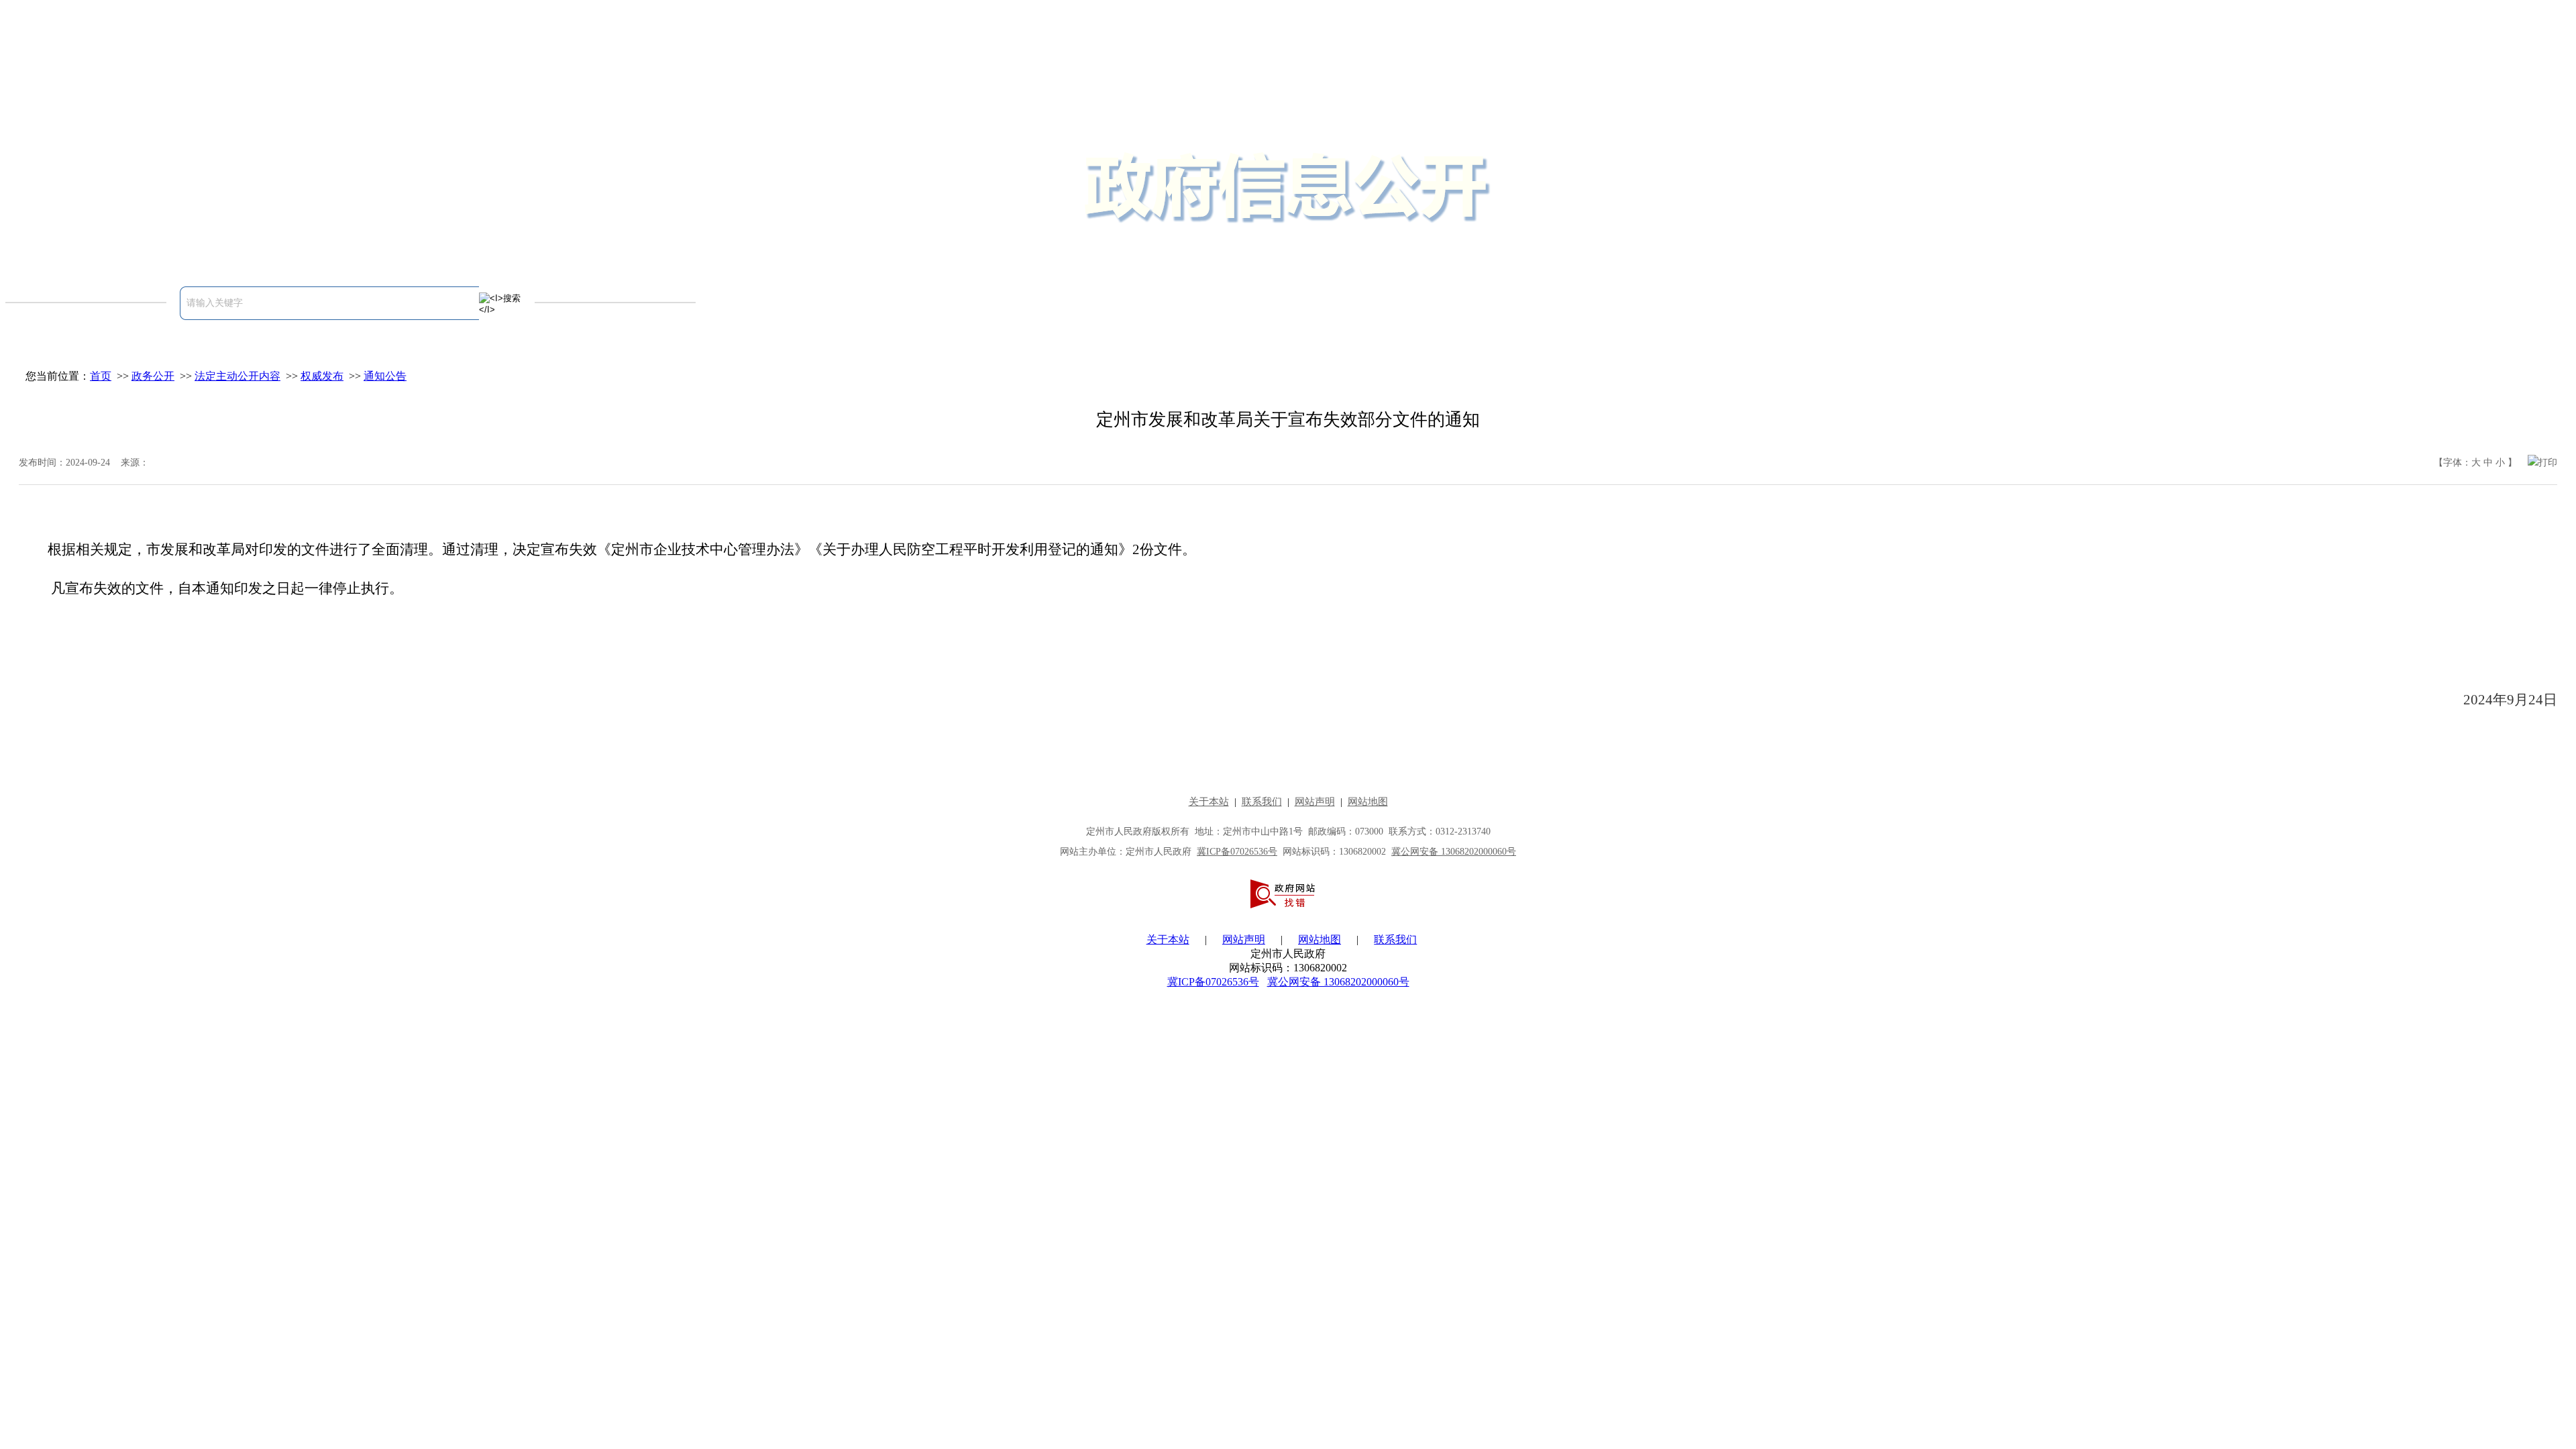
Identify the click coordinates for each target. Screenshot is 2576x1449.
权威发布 (322, 376)
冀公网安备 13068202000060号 (1338, 982)
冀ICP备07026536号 (1213, 982)
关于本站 (1168, 940)
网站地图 (1320, 940)
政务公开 (153, 376)
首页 (101, 376)
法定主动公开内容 (237, 376)
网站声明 (1244, 940)
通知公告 (385, 376)
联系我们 (1395, 940)
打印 (2548, 463)
